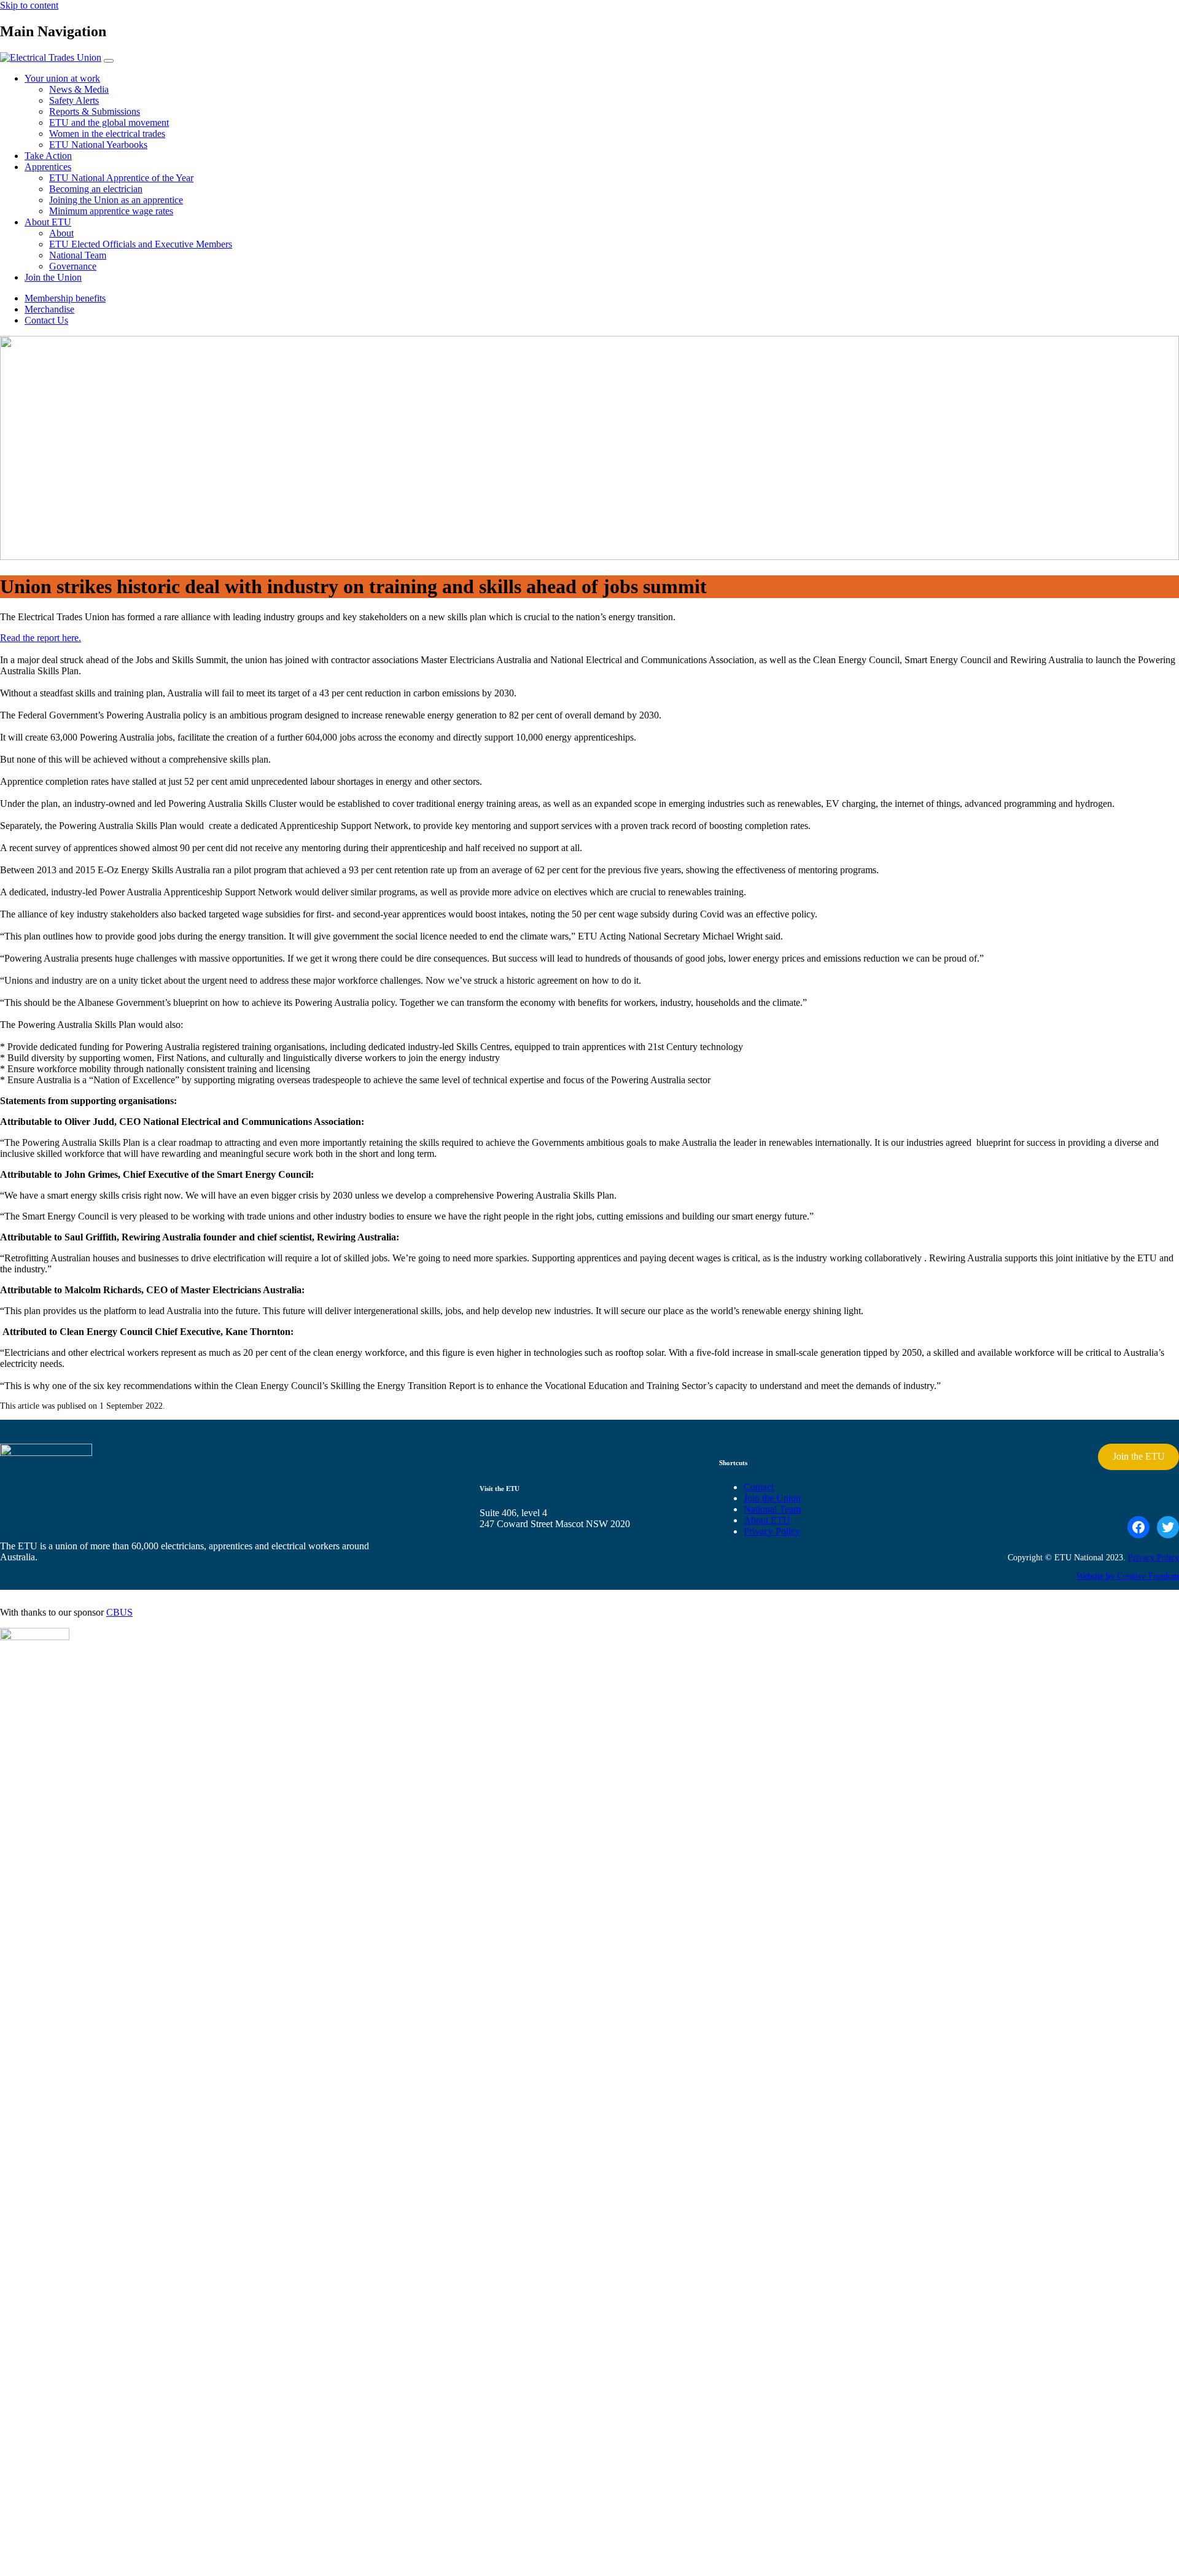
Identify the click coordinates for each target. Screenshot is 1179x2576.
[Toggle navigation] (109, 61)
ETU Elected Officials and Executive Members (141, 244)
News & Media (79, 89)
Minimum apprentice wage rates (111, 211)
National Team (78, 255)
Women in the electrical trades (107, 134)
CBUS (119, 1612)
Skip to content (29, 5)
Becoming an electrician (96, 189)
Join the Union (53, 277)
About (61, 233)
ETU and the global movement (109, 123)
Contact (759, 1487)
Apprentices (48, 167)
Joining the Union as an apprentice (116, 200)
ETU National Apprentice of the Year (121, 178)
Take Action (48, 156)
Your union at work (62, 78)
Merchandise (49, 309)
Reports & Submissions (95, 111)
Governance (73, 266)
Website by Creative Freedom (1128, 1576)
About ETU (48, 222)
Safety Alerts (74, 100)
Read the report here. (41, 638)
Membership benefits (65, 298)
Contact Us (46, 320)
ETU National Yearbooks (98, 145)
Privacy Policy (772, 1531)
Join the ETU (1139, 1456)
